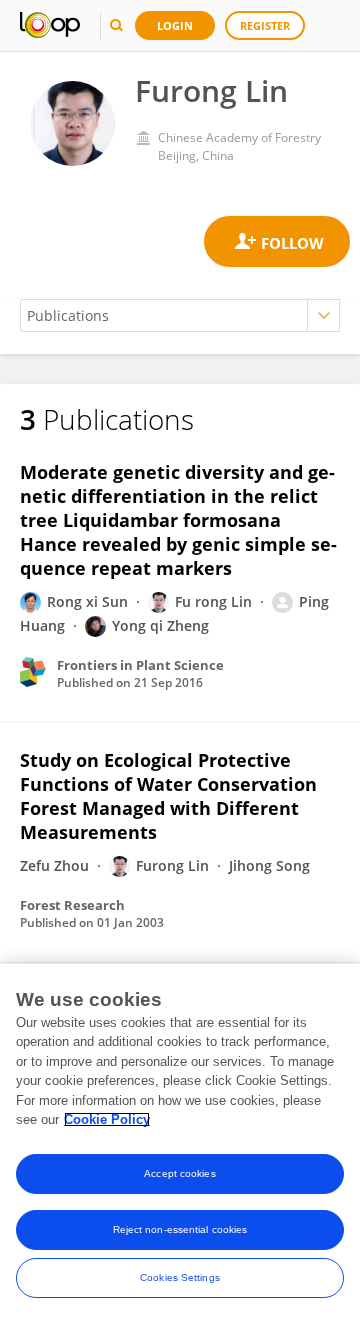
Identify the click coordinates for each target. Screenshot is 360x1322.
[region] (180, 1143)
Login (175, 25)
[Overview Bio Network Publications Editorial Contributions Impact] (180, 315)
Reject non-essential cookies (180, 1229)
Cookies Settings (180, 1277)
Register (265, 25)
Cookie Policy (107, 1119)
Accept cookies (179, 1173)
